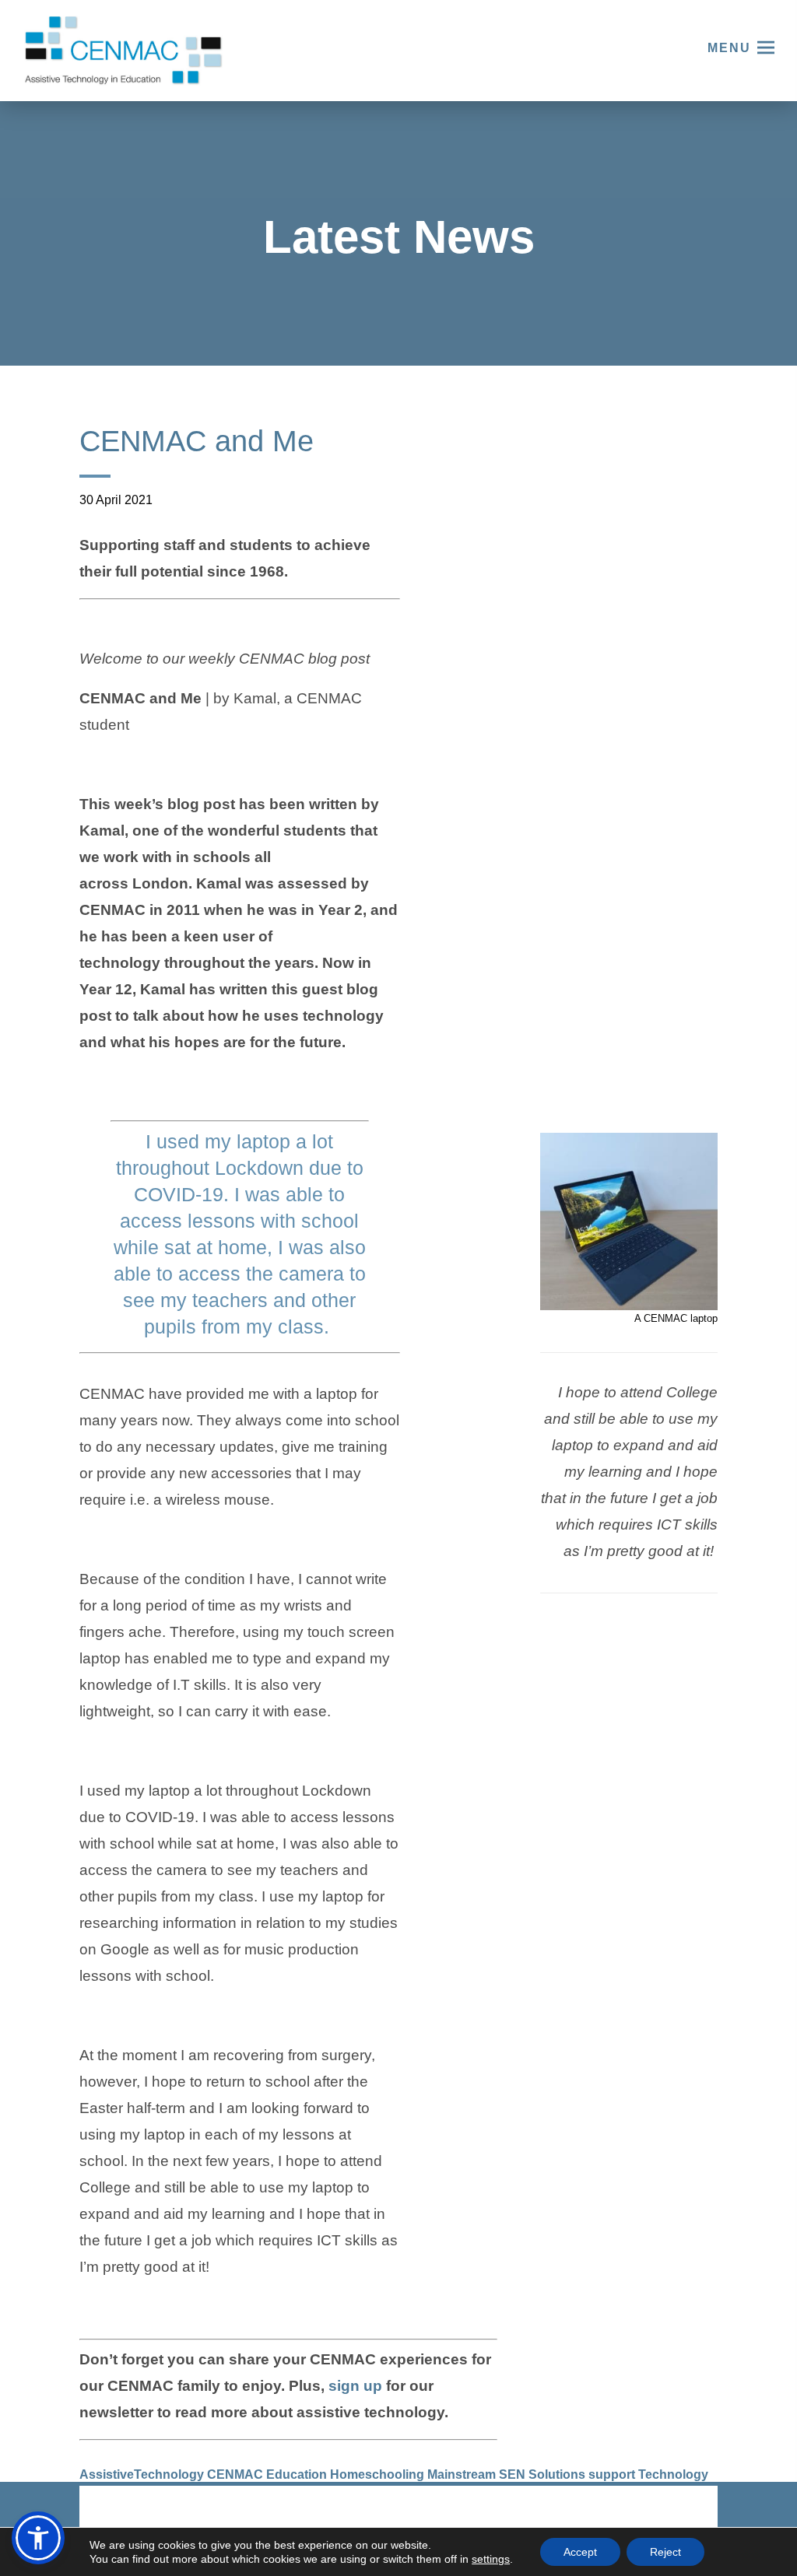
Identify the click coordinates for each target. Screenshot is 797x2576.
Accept (580, 2552)
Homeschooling (377, 2474)
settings (491, 2559)
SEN (512, 2474)
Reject (665, 2552)
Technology (673, 2474)
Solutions (557, 2474)
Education (297, 2474)
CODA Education (677, 2513)
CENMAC (235, 2474)
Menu (729, 48)
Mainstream (462, 2474)
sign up (355, 2386)
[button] (38, 2538)
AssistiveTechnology (142, 2474)
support (612, 2474)
